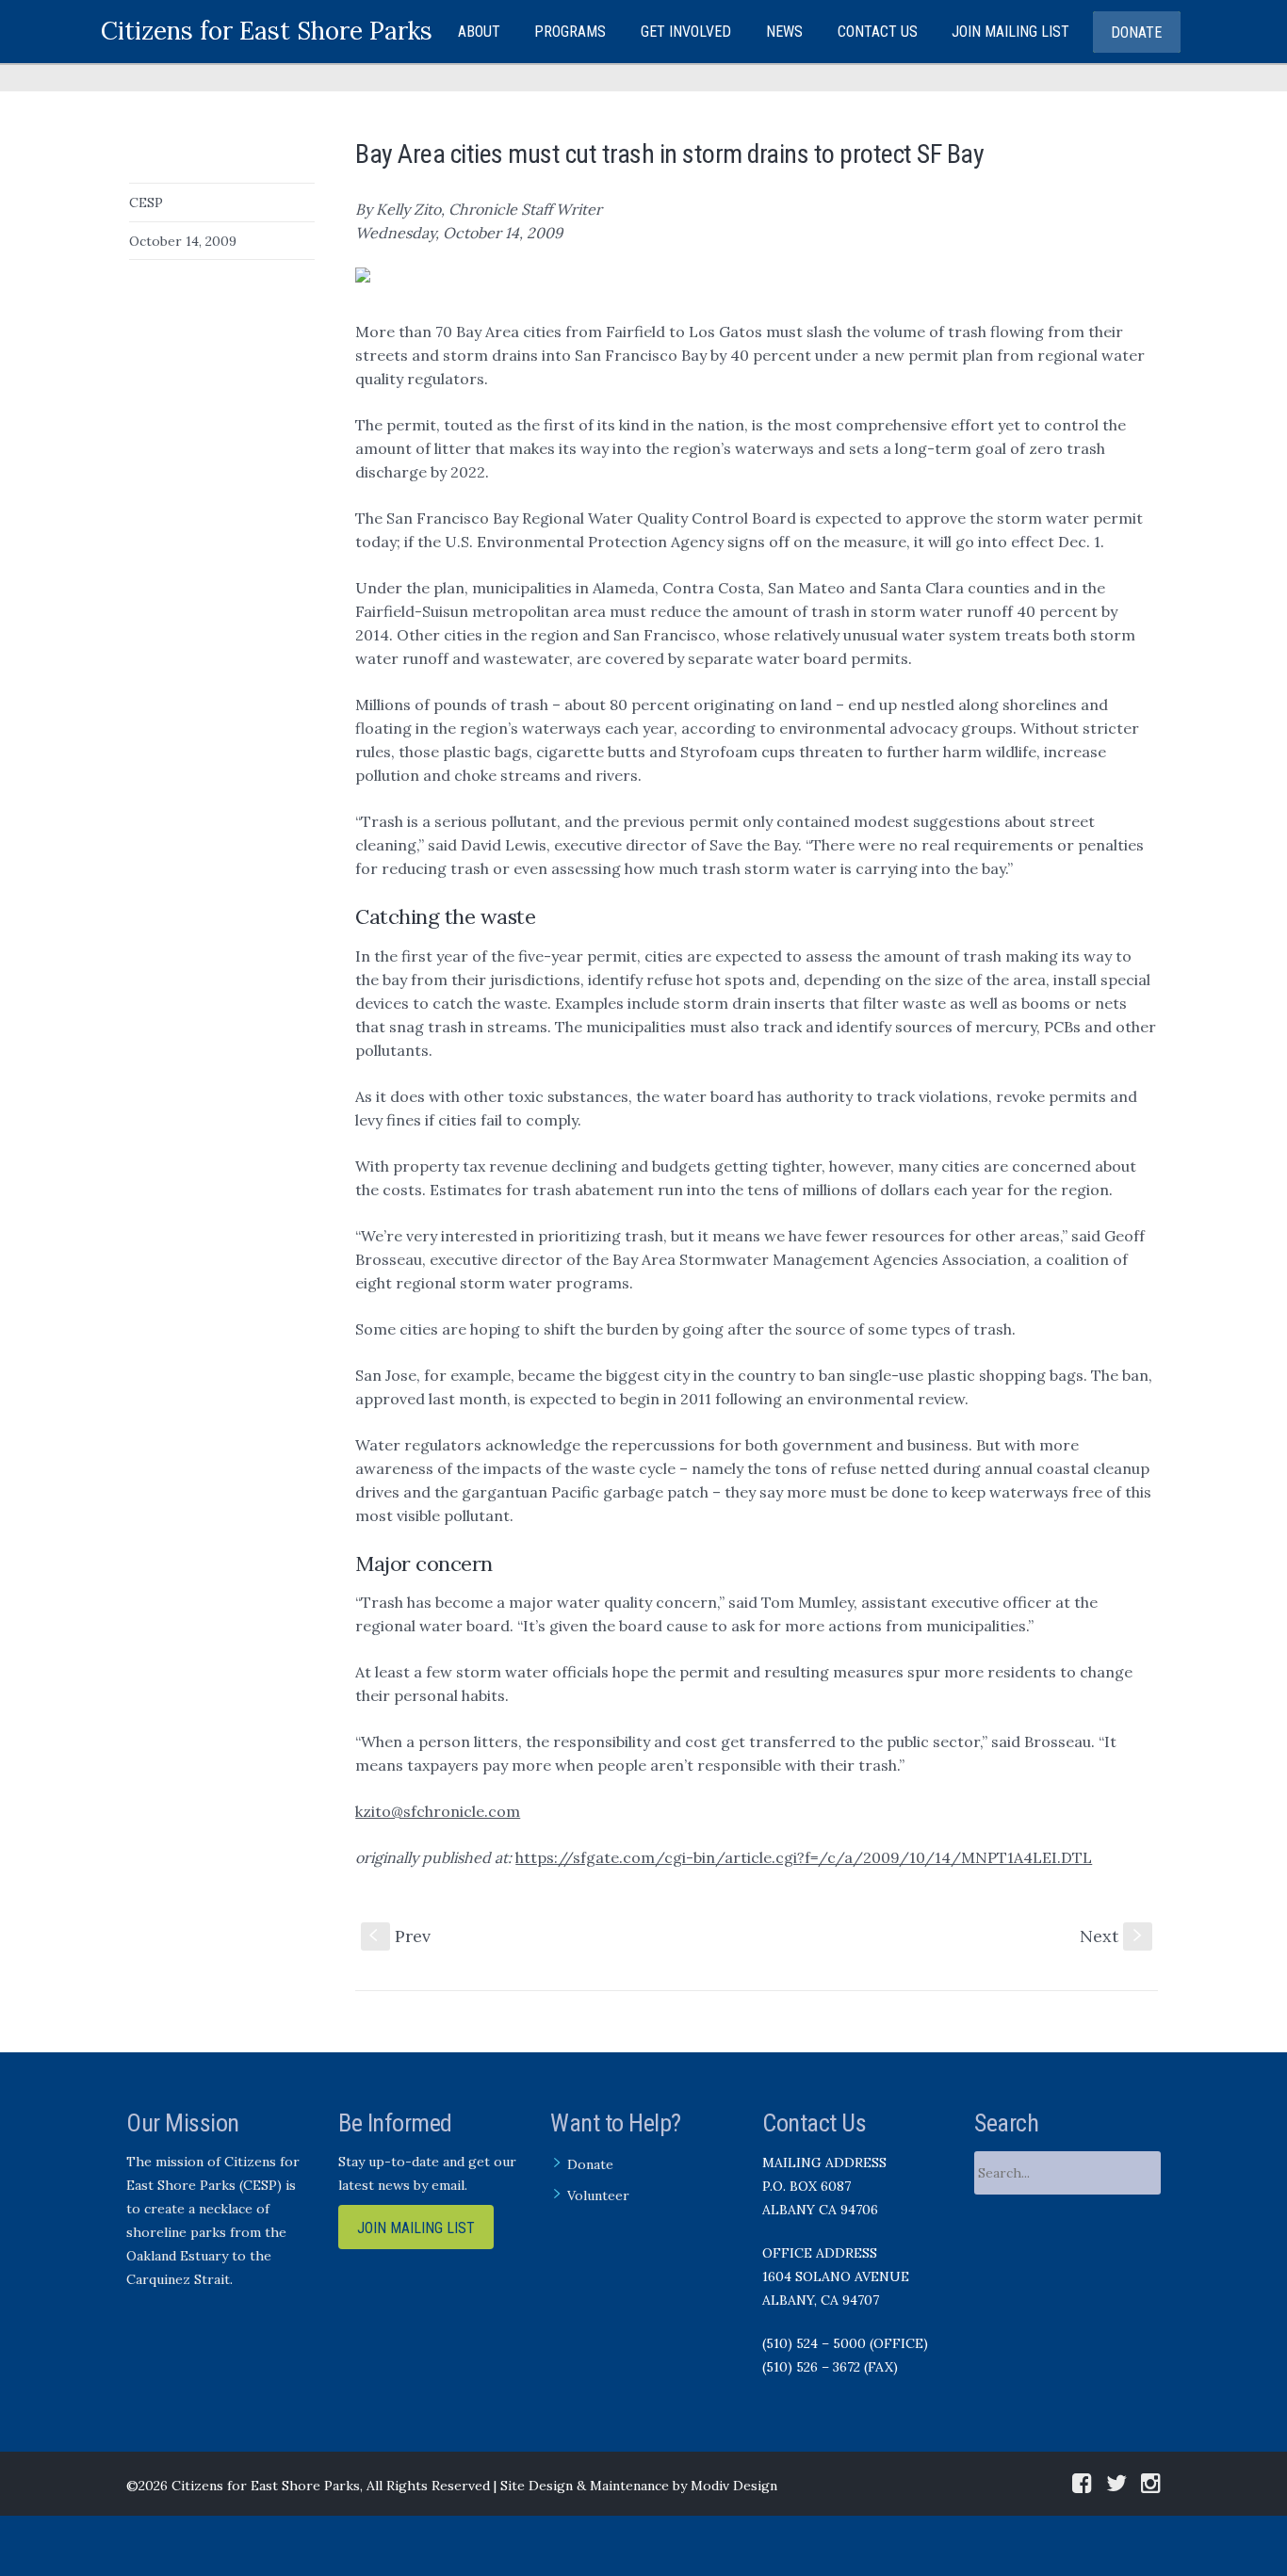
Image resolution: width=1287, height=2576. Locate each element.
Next (1113, 1936)
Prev (400, 1936)
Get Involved (686, 32)
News (784, 32)
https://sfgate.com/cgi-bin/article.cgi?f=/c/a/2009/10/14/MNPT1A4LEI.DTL (804, 1857)
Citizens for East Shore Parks (267, 31)
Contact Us (878, 32)
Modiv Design (734, 2486)
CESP (146, 203)
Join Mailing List (1010, 32)
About (479, 32)
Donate (1136, 32)
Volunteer (598, 2195)
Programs (570, 32)
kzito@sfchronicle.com (438, 1811)
